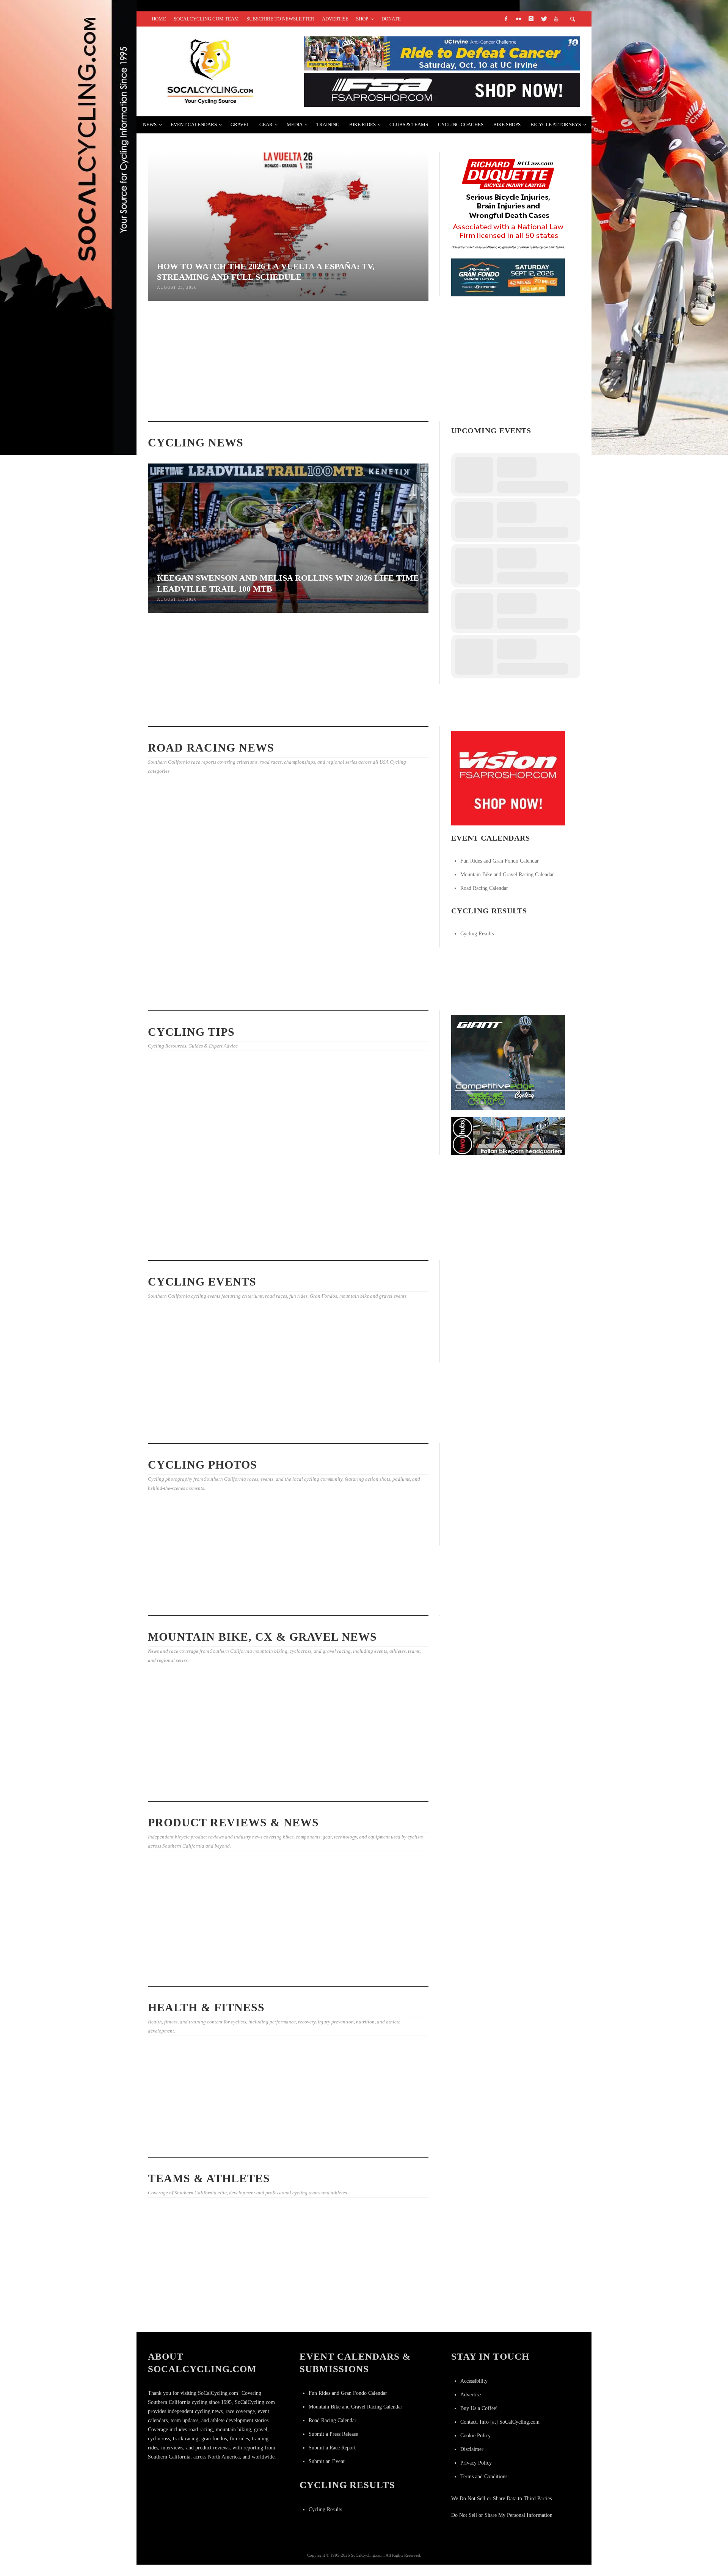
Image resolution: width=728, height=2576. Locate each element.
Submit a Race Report (332, 2448)
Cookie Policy (475, 2436)
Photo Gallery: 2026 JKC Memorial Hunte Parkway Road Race (379, 1601)
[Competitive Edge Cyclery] (508, 1062)
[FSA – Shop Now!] (442, 89)
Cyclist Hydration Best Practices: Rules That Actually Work (280, 391)
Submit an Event (327, 2461)
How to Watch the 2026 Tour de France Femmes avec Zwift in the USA (190, 2304)
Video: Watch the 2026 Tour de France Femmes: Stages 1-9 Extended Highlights (384, 711)
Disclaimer (472, 2449)
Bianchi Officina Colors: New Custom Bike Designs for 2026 (186, 1948)
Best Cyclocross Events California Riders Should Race (379, 1246)
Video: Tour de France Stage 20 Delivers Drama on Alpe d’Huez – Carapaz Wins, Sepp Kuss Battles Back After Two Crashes (384, 2311)
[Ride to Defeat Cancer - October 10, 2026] (442, 53)
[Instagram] (531, 19)
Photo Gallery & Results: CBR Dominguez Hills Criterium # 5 (283, 1601)
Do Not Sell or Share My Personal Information (502, 2515)
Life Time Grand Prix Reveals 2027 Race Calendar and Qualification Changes (286, 712)
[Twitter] (543, 19)
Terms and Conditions (484, 2477)
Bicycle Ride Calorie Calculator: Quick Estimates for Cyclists (279, 1157)
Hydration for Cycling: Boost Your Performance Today (283, 1786)
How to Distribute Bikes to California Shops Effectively (381, 1149)
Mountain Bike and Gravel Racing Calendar (507, 875)
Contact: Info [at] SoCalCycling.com (500, 2422)
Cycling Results (477, 934)
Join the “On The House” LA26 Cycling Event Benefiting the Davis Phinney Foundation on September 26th (191, 1398)
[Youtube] (556, 19)
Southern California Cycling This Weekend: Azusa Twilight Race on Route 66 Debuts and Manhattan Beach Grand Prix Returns (288, 1422)
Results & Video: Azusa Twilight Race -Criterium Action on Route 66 (379, 987)
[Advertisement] (508, 1312)
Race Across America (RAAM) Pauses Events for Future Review (383, 399)
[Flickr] (518, 19)
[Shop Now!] (508, 778)
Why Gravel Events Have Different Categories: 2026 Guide (188, 1762)
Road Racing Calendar (484, 888)
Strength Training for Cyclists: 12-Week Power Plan (185, 1246)
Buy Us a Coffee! (479, 2408)
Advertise (471, 2395)
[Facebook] (506, 19)
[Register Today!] (508, 277)
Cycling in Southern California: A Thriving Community (278, 2142)
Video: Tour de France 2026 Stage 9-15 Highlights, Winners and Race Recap (380, 882)
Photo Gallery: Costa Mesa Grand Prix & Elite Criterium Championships (190, 884)
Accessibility (474, 2381)
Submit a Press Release (333, 2434)
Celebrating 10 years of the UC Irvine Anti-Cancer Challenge (190, 2111)
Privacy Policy (476, 2463)
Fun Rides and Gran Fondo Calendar (500, 861)
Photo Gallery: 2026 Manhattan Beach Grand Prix (185, 989)
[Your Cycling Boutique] (508, 1136)
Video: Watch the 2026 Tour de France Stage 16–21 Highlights (284, 2307)
